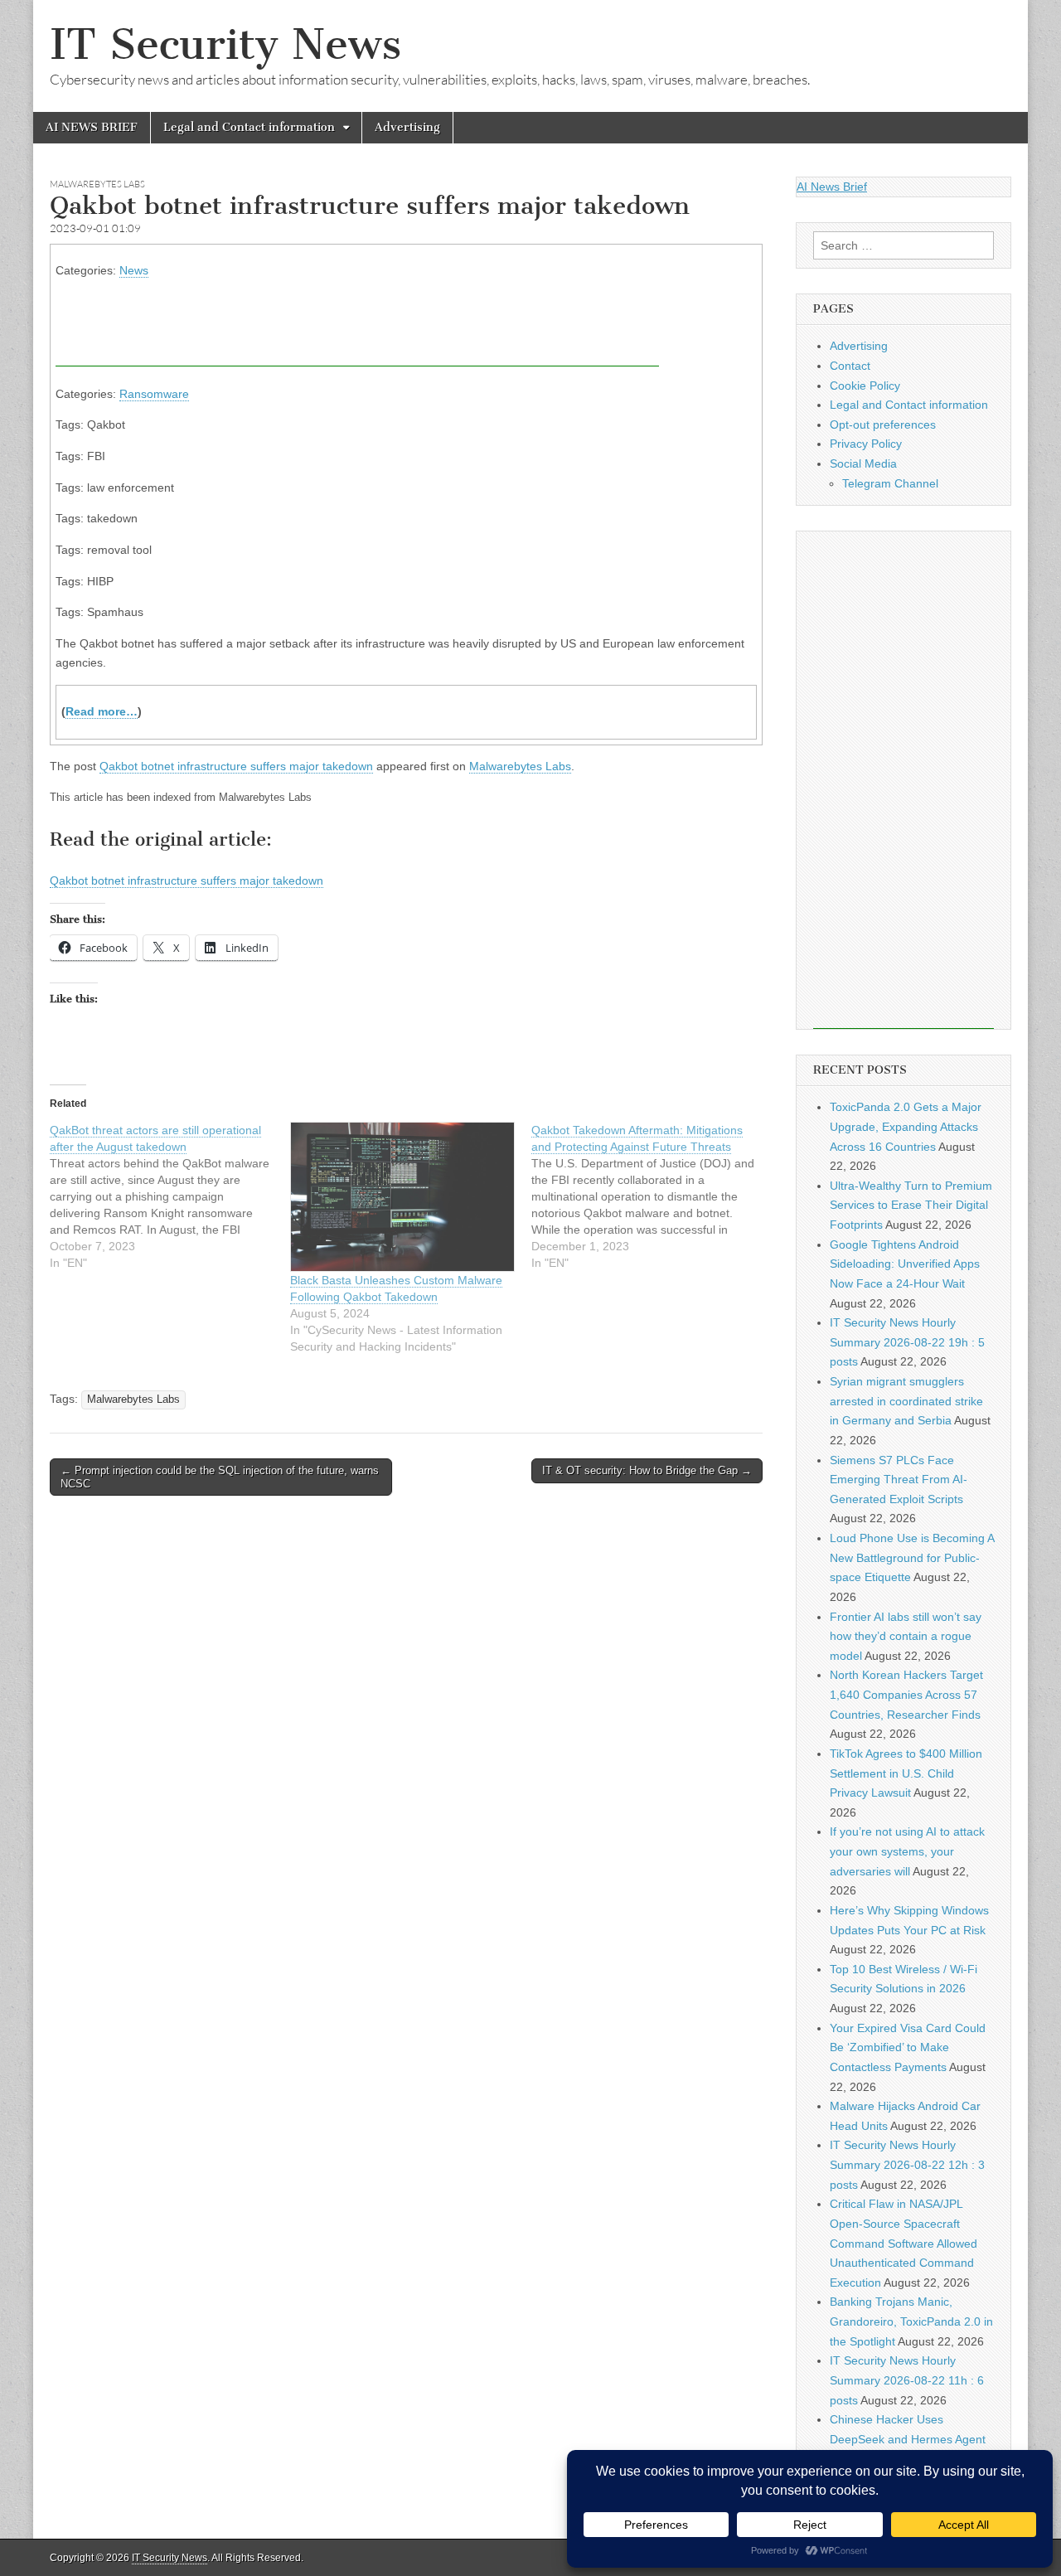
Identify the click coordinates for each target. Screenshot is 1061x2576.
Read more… (102, 711)
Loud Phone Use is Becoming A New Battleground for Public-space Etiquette (912, 1557)
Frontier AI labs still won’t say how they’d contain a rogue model (906, 1636)
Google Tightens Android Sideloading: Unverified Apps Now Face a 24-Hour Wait (905, 1264)
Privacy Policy (866, 444)
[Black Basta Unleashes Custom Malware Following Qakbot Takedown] (402, 1197)
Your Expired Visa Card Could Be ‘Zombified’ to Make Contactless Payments (908, 2047)
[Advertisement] (357, 329)
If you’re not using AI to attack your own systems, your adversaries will (907, 1851)
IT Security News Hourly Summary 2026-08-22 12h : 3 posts (907, 2164)
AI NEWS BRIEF (92, 127)
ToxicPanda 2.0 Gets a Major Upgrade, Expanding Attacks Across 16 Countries (906, 1126)
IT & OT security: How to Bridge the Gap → (647, 1470)
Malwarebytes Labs (97, 184)
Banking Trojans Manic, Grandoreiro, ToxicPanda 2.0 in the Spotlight (911, 2321)
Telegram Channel (890, 483)
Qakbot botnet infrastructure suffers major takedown (236, 766)
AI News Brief (832, 187)
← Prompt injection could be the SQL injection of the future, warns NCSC (220, 1477)
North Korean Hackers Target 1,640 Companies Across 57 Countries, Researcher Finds (906, 1694)
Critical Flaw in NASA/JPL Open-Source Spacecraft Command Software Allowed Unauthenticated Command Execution (904, 2243)
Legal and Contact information (249, 127)
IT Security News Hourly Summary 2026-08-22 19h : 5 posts (907, 1342)
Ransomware (154, 394)
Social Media (863, 463)
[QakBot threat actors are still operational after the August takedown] (170, 1196)
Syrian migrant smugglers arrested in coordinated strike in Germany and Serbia (906, 1401)
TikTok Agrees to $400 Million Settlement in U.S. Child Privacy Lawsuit (906, 1773)
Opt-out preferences (883, 424)
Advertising (407, 127)
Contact (850, 366)
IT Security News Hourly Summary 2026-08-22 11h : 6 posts (907, 2380)
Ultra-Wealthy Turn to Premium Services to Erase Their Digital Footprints (911, 1205)
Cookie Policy (865, 386)
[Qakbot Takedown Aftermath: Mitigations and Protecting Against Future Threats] (652, 1196)
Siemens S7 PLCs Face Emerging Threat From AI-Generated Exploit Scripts (899, 1480)
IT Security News (225, 44)
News (134, 270)
